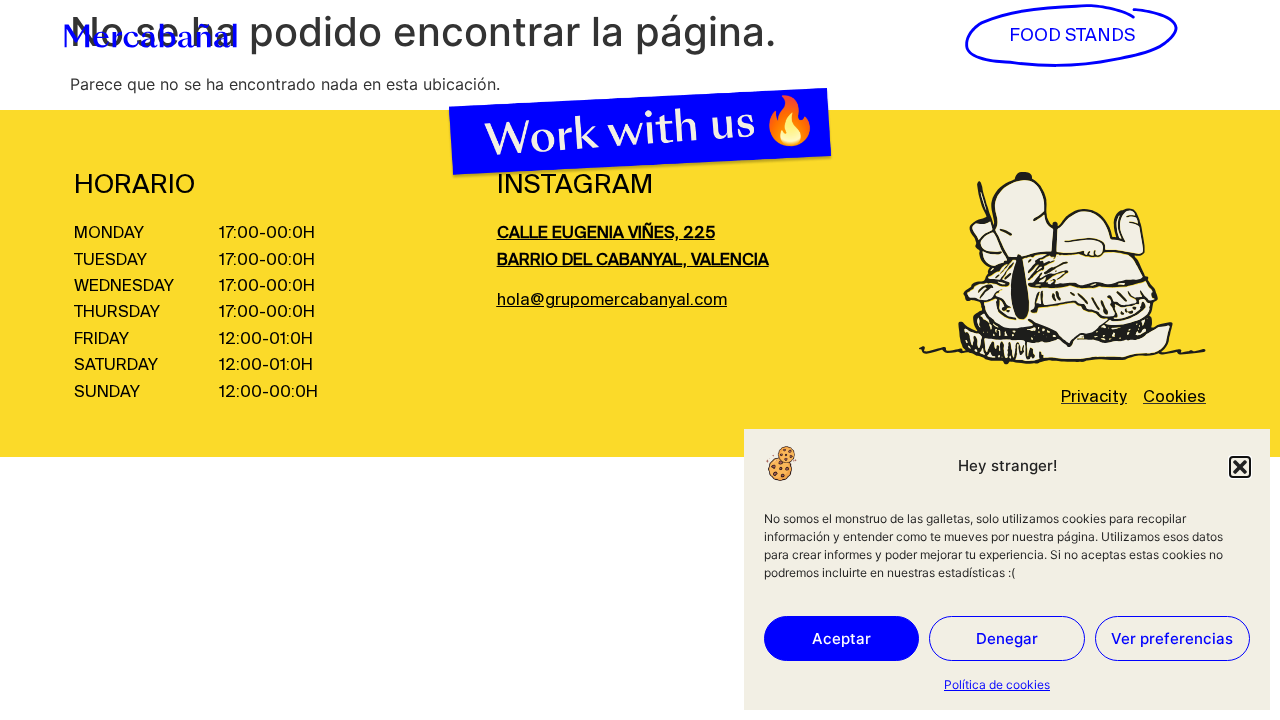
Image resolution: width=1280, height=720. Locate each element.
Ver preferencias (1172, 638)
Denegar (1007, 638)
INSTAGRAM (575, 185)
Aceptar (841, 638)
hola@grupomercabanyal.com (612, 300)
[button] (1240, 467)
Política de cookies (997, 684)
